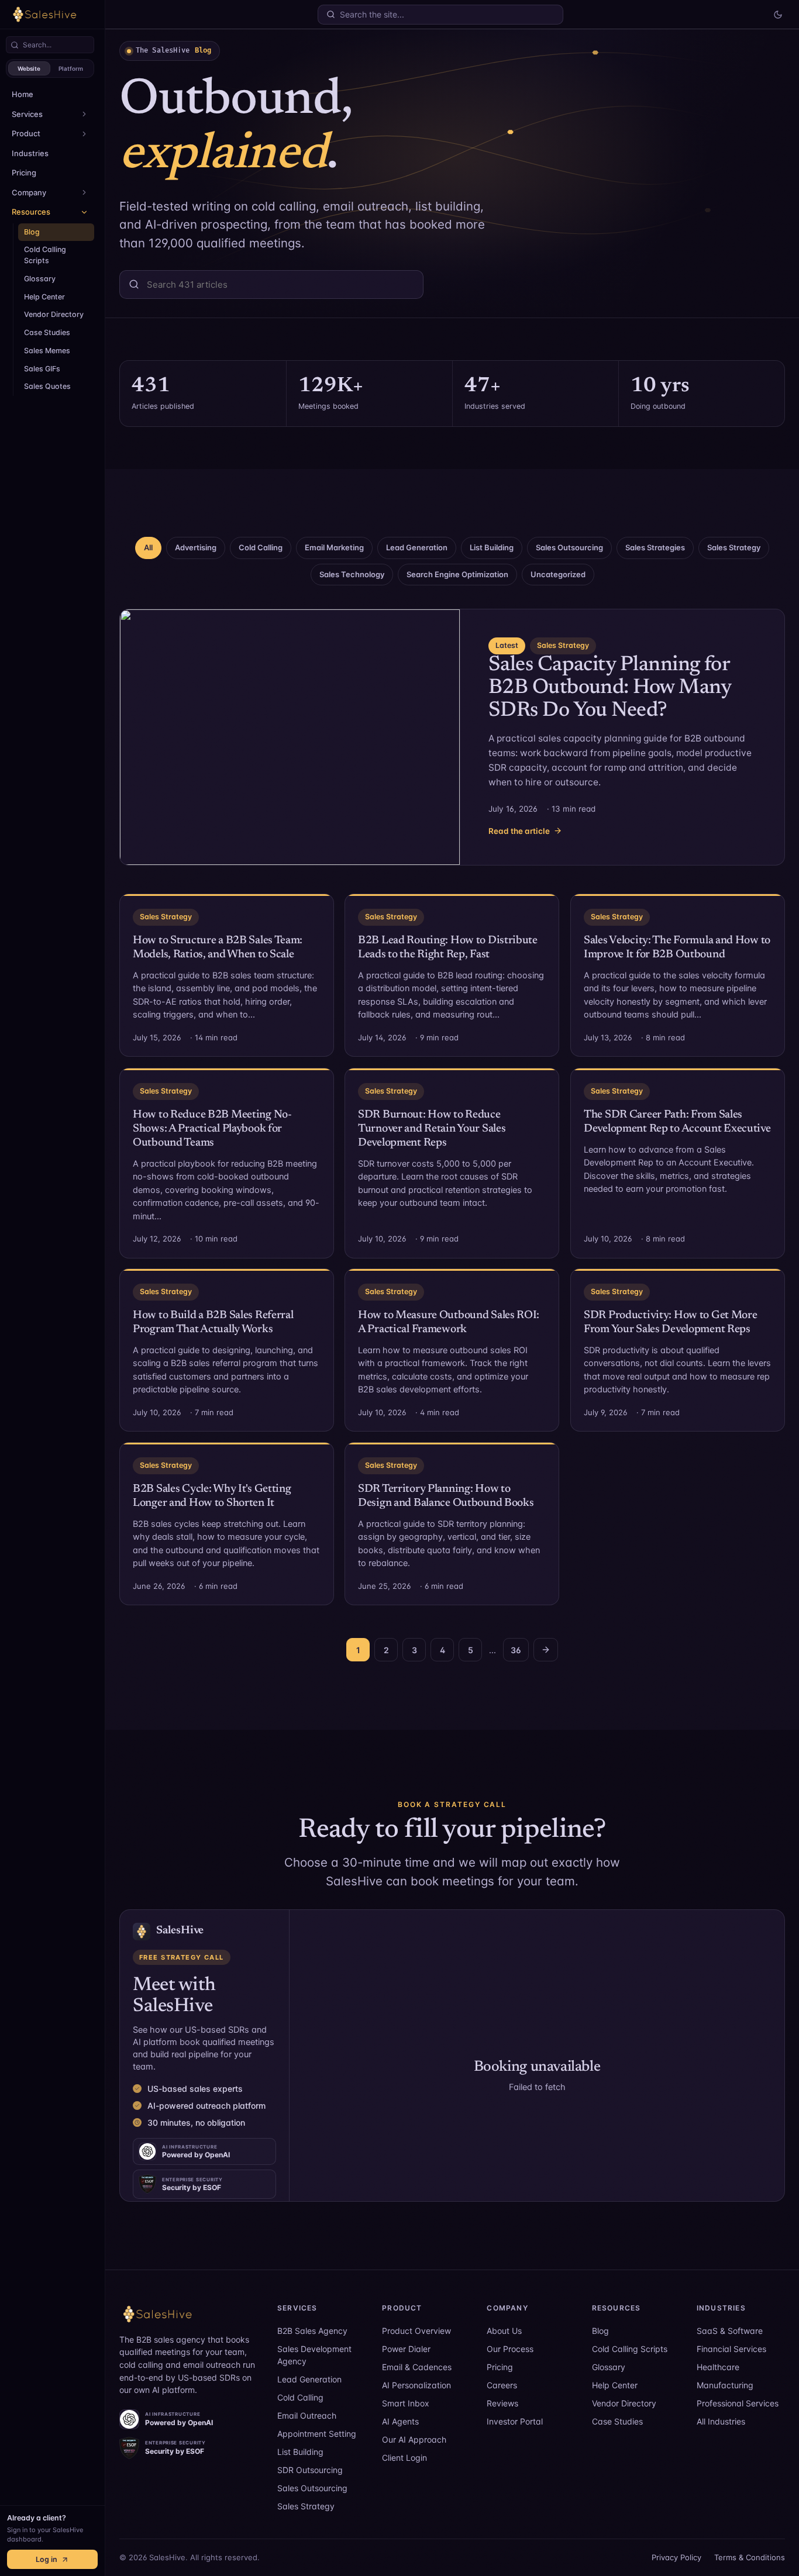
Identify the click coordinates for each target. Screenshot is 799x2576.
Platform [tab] (71, 68)
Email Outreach (307, 2415)
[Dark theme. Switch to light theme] (778, 15)
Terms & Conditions (750, 2557)
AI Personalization (416, 2385)
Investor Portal (515, 2421)
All (148, 547)
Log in (47, 2559)
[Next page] (546, 1650)
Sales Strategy (734, 547)
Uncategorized (558, 574)
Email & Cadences (417, 2367)
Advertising (196, 547)
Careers (502, 2385)
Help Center (44, 297)
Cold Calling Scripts (45, 255)
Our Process (510, 2349)
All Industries (721, 2421)
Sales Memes (47, 351)
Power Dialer (406, 2349)
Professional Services (738, 2403)
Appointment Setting (317, 2434)
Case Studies (47, 332)
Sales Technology (352, 574)
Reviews (502, 2403)
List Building (492, 547)
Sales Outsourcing (569, 547)
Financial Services (731, 2349)
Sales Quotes (47, 386)
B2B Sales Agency (312, 2331)
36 (516, 1650)
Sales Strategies (655, 547)
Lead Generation (417, 547)
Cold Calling (261, 547)
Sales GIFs (42, 369)
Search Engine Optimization (457, 574)
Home (23, 94)
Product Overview (416, 2331)
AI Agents (400, 2421)
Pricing (24, 173)
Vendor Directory (54, 314)
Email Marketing (334, 547)
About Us (504, 2331)
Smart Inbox (406, 2403)
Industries (30, 153)
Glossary (40, 279)
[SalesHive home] (190, 2314)
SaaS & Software (730, 2331)
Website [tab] (29, 68)
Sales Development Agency (314, 2355)
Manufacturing (725, 2385)
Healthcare (718, 2367)
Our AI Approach (414, 2439)
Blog (32, 232)
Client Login (404, 2458)
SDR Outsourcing (310, 2470)
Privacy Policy (676, 2557)
